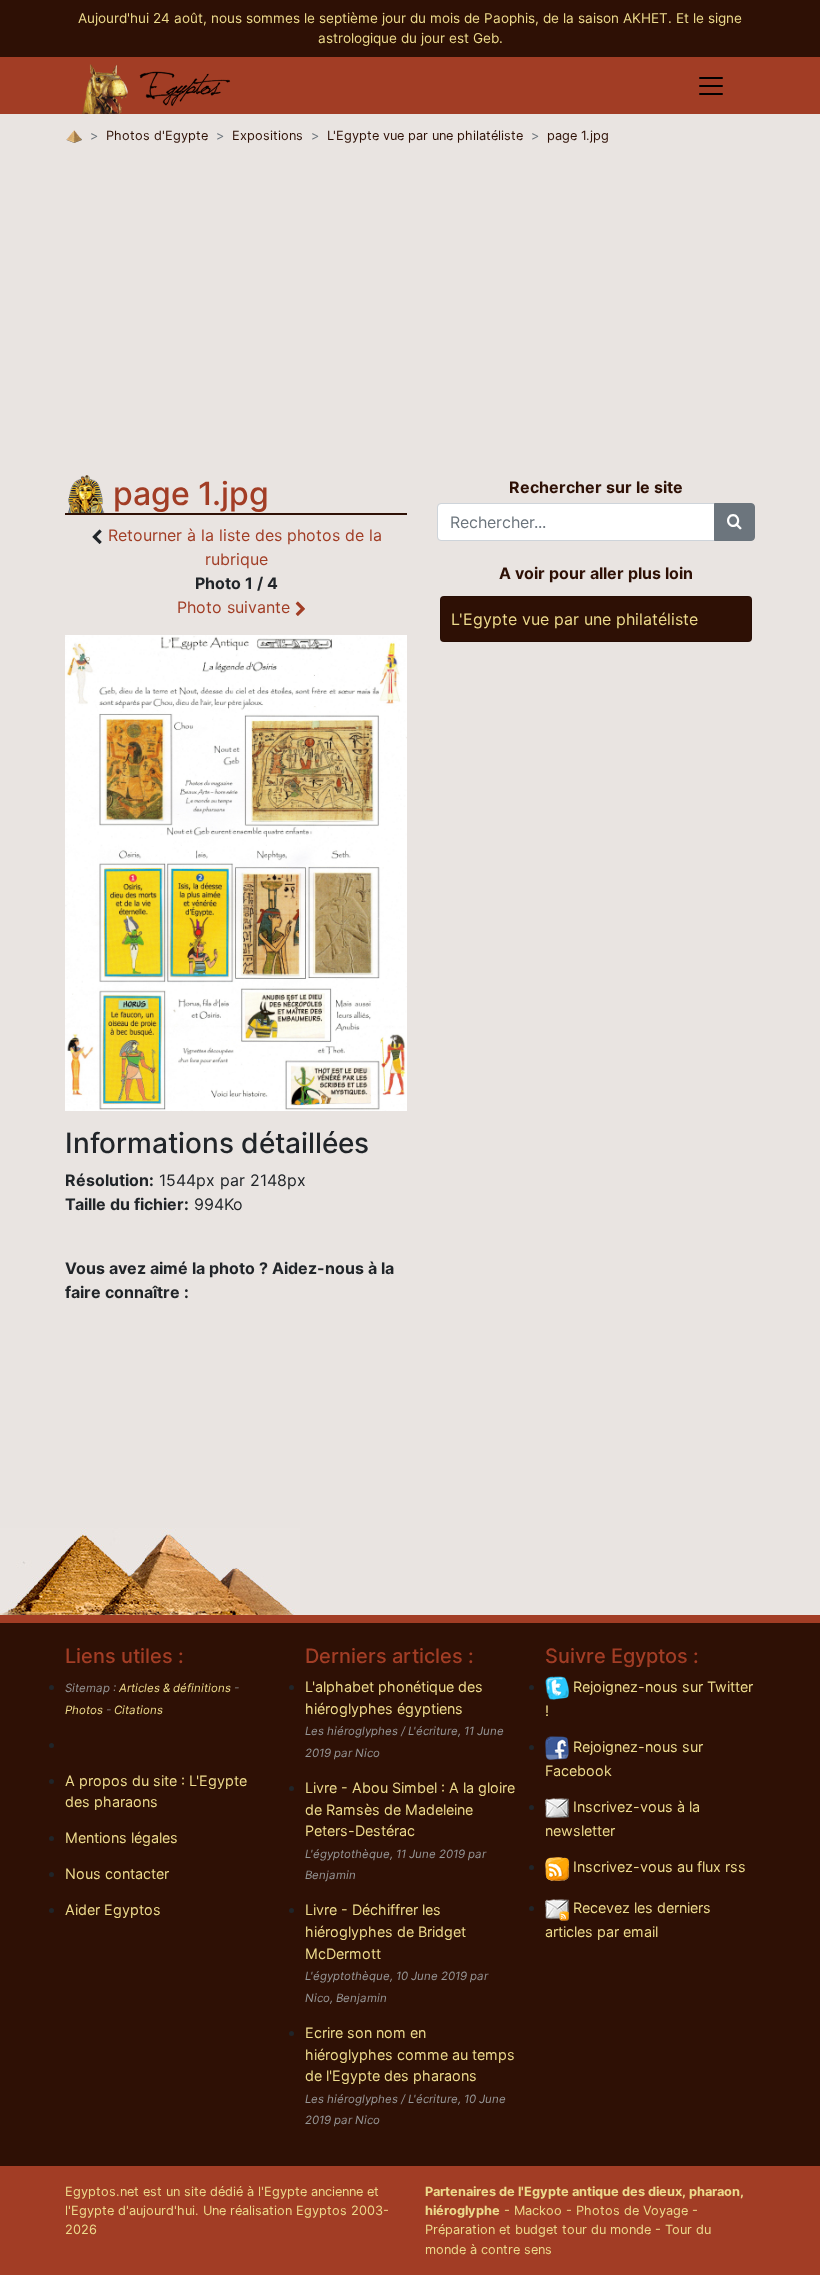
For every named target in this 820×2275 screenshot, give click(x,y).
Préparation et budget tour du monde (538, 2229)
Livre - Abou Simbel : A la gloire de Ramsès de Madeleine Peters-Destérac (410, 1809)
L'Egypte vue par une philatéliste (425, 135)
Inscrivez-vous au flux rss (657, 1866)
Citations (138, 1710)
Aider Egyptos (113, 1909)
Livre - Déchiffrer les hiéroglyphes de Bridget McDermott (385, 1931)
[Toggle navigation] (711, 86)
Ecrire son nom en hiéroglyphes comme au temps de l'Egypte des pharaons (410, 2054)
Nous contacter (117, 1873)
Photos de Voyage (632, 2210)
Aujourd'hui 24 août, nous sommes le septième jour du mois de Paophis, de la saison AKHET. (377, 18)
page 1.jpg (578, 135)
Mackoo (538, 2210)
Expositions (267, 135)
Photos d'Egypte (157, 135)
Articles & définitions (175, 1688)
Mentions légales (121, 1837)
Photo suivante (236, 607)
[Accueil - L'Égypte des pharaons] (157, 86)
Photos (84, 1710)
